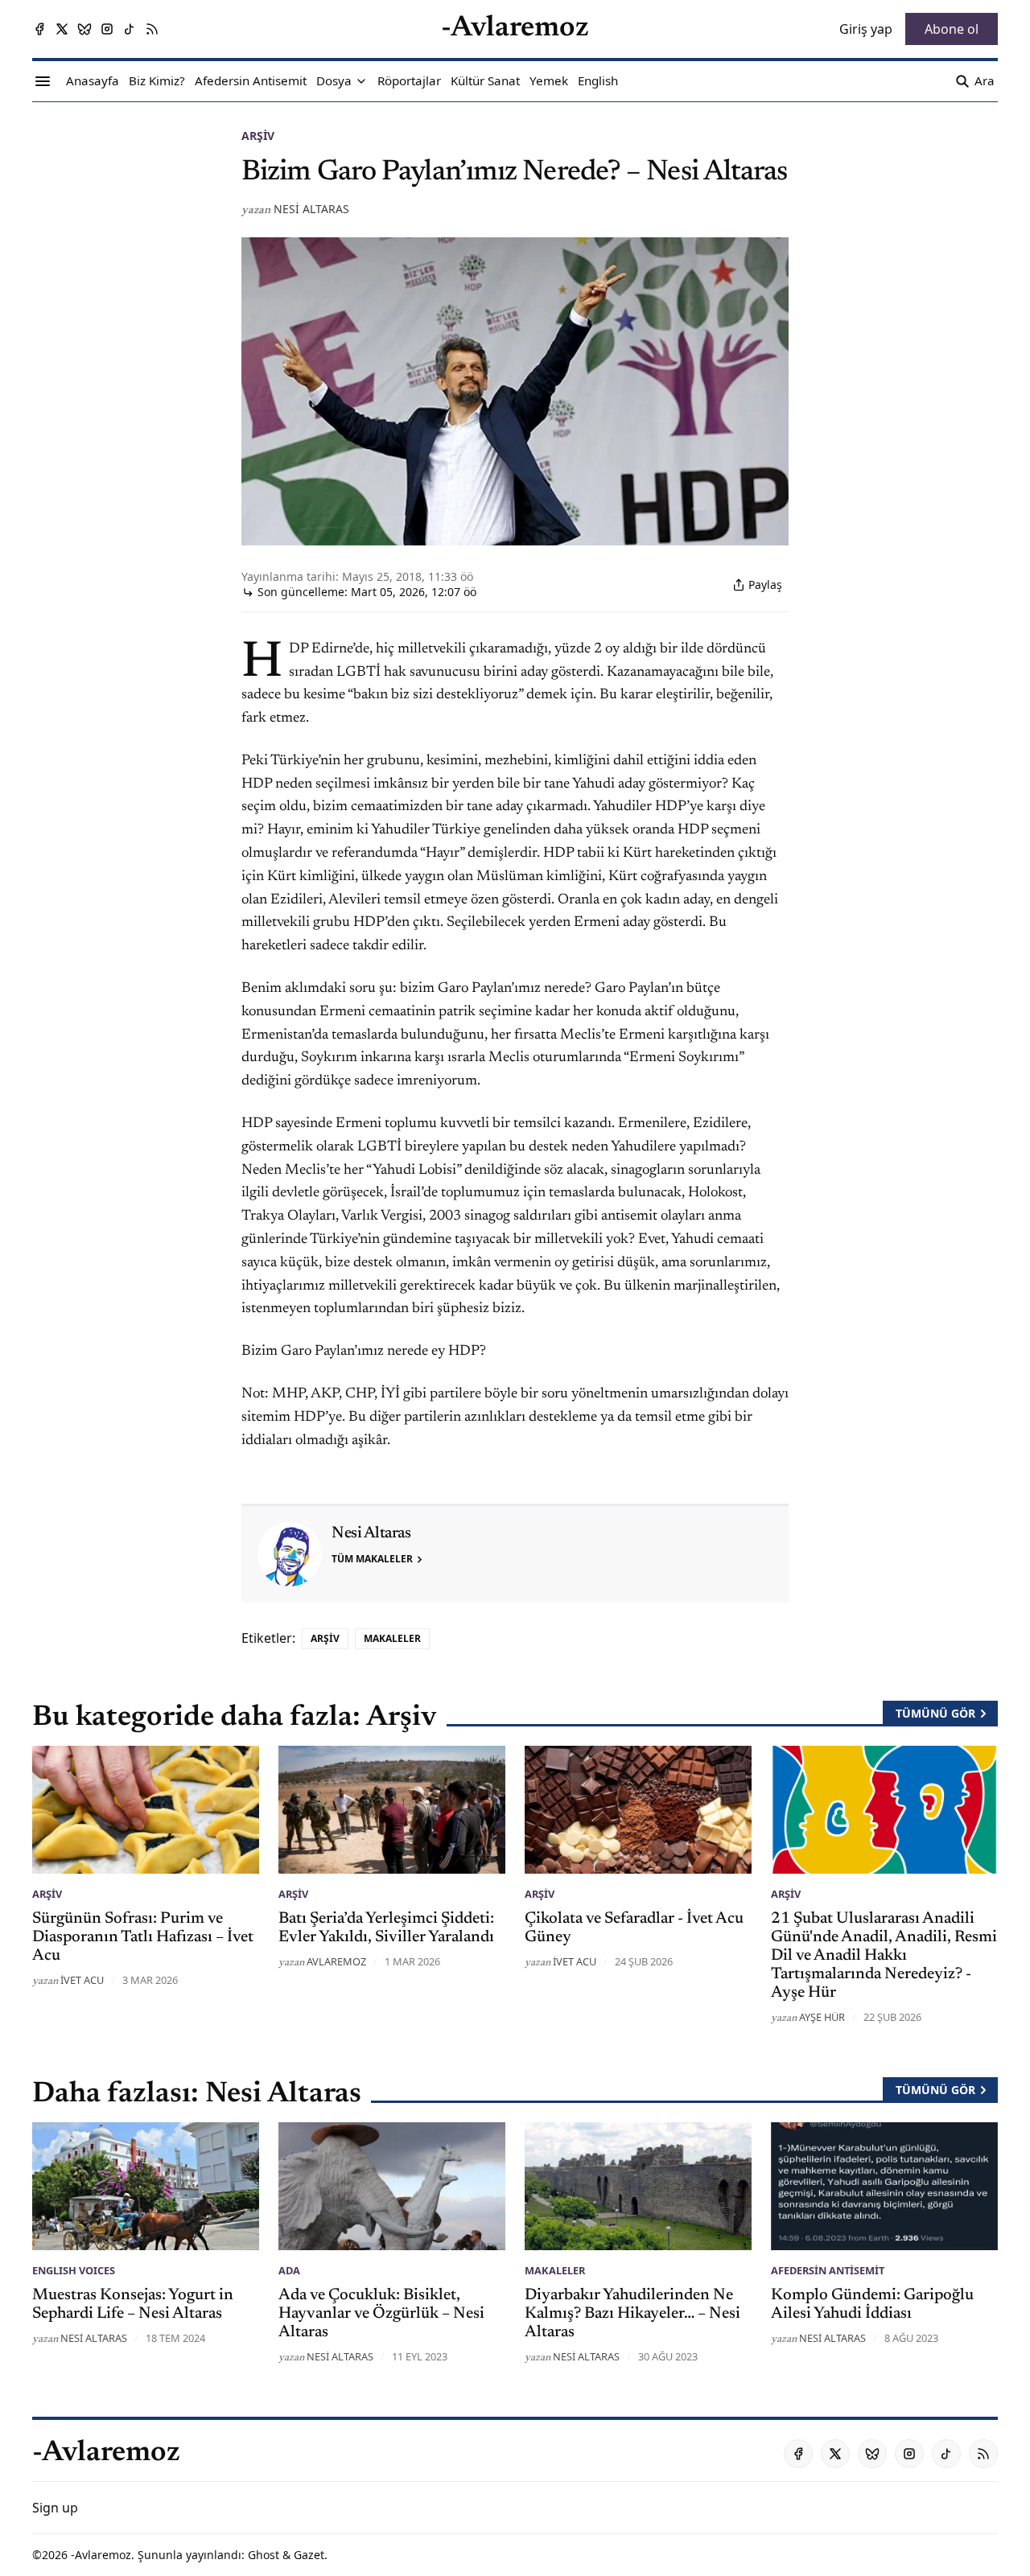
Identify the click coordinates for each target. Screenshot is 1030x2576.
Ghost (264, 2555)
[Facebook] (39, 29)
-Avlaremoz (101, 2555)
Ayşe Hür (822, 2017)
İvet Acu (82, 1980)
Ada (289, 2270)
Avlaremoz (336, 1961)
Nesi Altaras (311, 209)
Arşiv (258, 136)
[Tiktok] (130, 29)
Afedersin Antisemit (828, 2270)
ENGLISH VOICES (74, 2270)
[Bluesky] (84, 29)
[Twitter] (62, 29)
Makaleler (392, 1638)
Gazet (309, 2555)
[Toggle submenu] (361, 81)
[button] (334, 81)
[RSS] (152, 29)
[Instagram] (107, 29)
